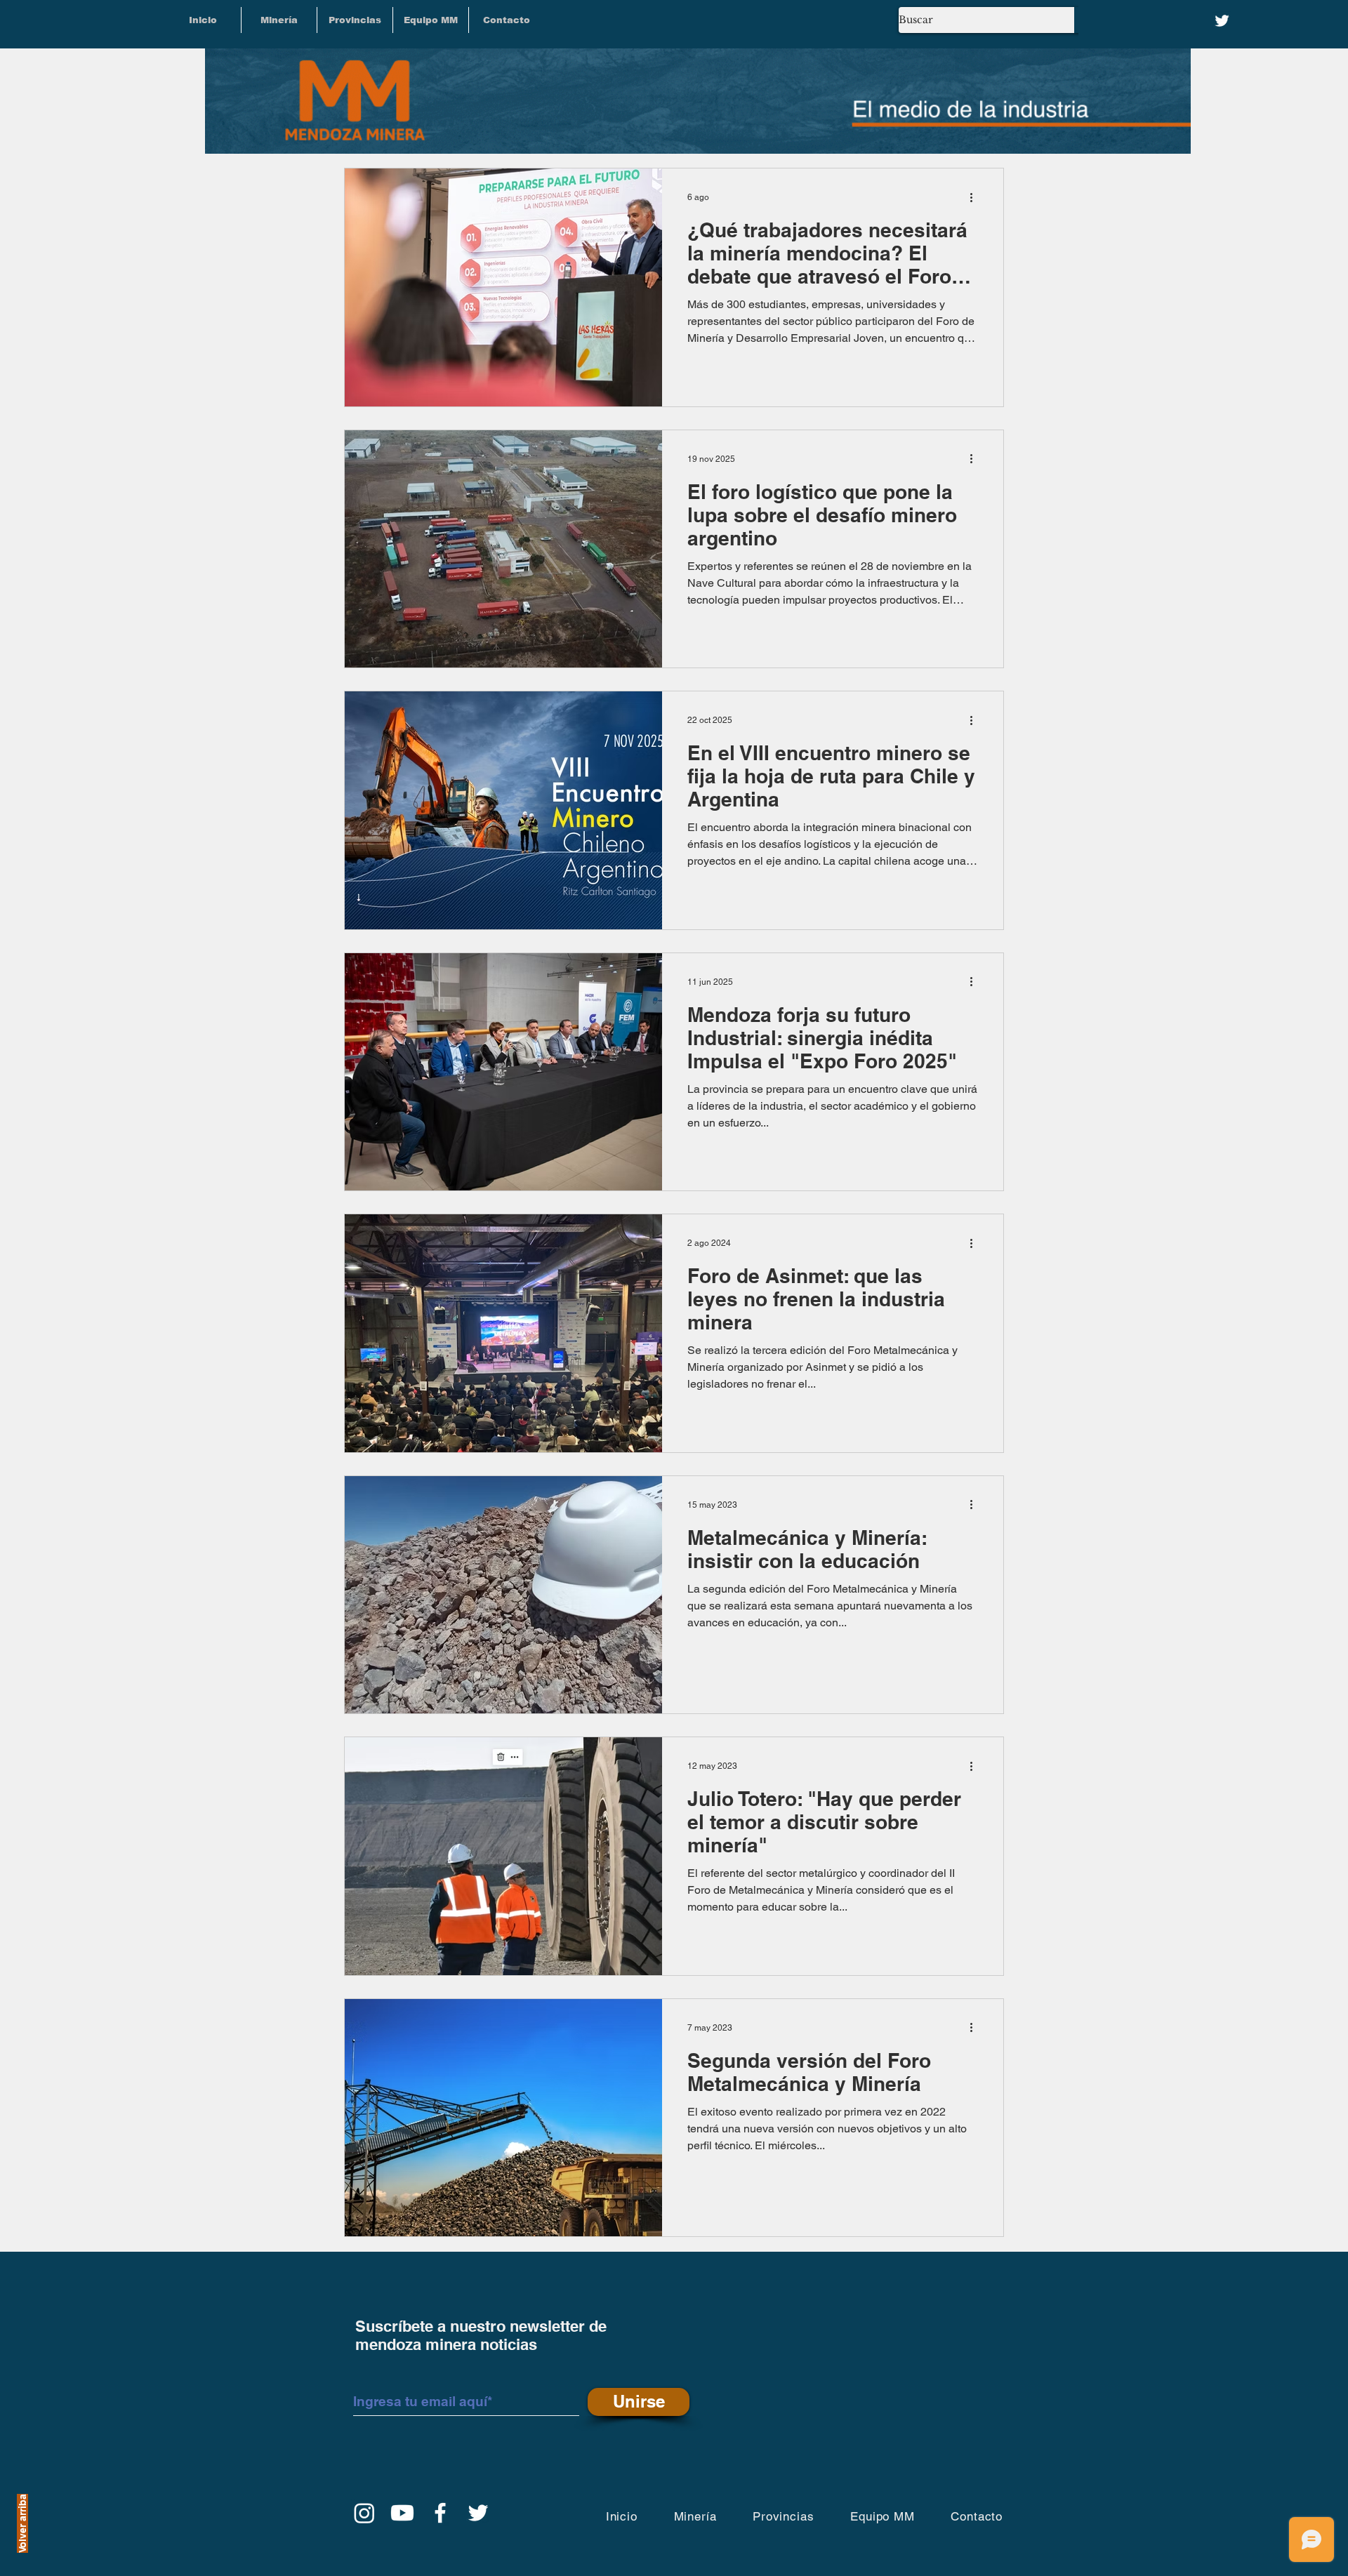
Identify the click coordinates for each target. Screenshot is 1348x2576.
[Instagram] (364, 2513)
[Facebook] (440, 2513)
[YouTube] (402, 2513)
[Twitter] (1222, 21)
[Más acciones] (976, 197)
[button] (355, 20)
